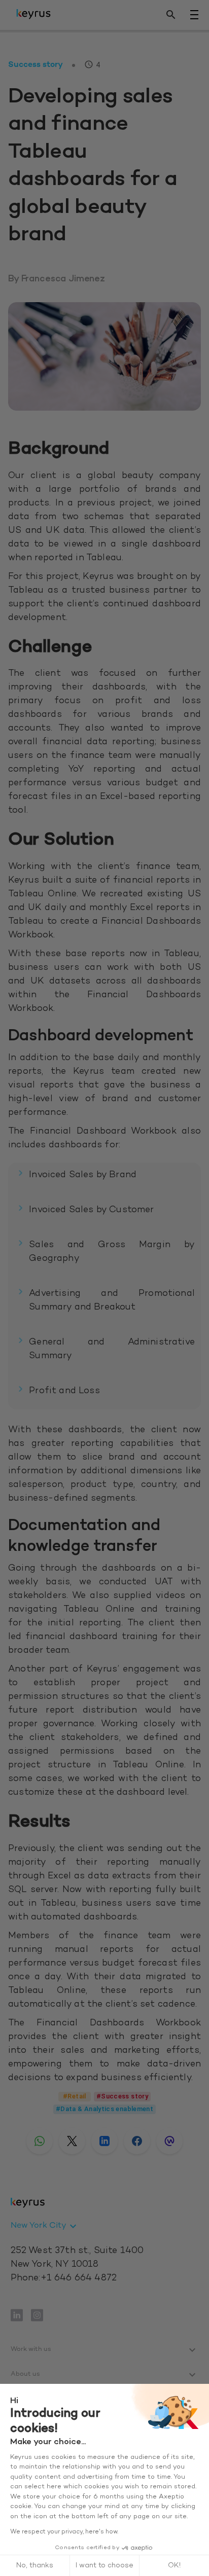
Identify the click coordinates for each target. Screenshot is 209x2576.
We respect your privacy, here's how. (64, 2532)
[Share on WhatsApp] (40, 2141)
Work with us (31, 2349)
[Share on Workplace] (169, 2141)
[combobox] (45, 2226)
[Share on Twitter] (72, 2141)
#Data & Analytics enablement (104, 2109)
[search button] (171, 15)
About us (25, 2374)
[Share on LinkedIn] (104, 2141)
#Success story (122, 2096)
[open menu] (194, 15)
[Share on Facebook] (137, 2141)
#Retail (75, 2096)
